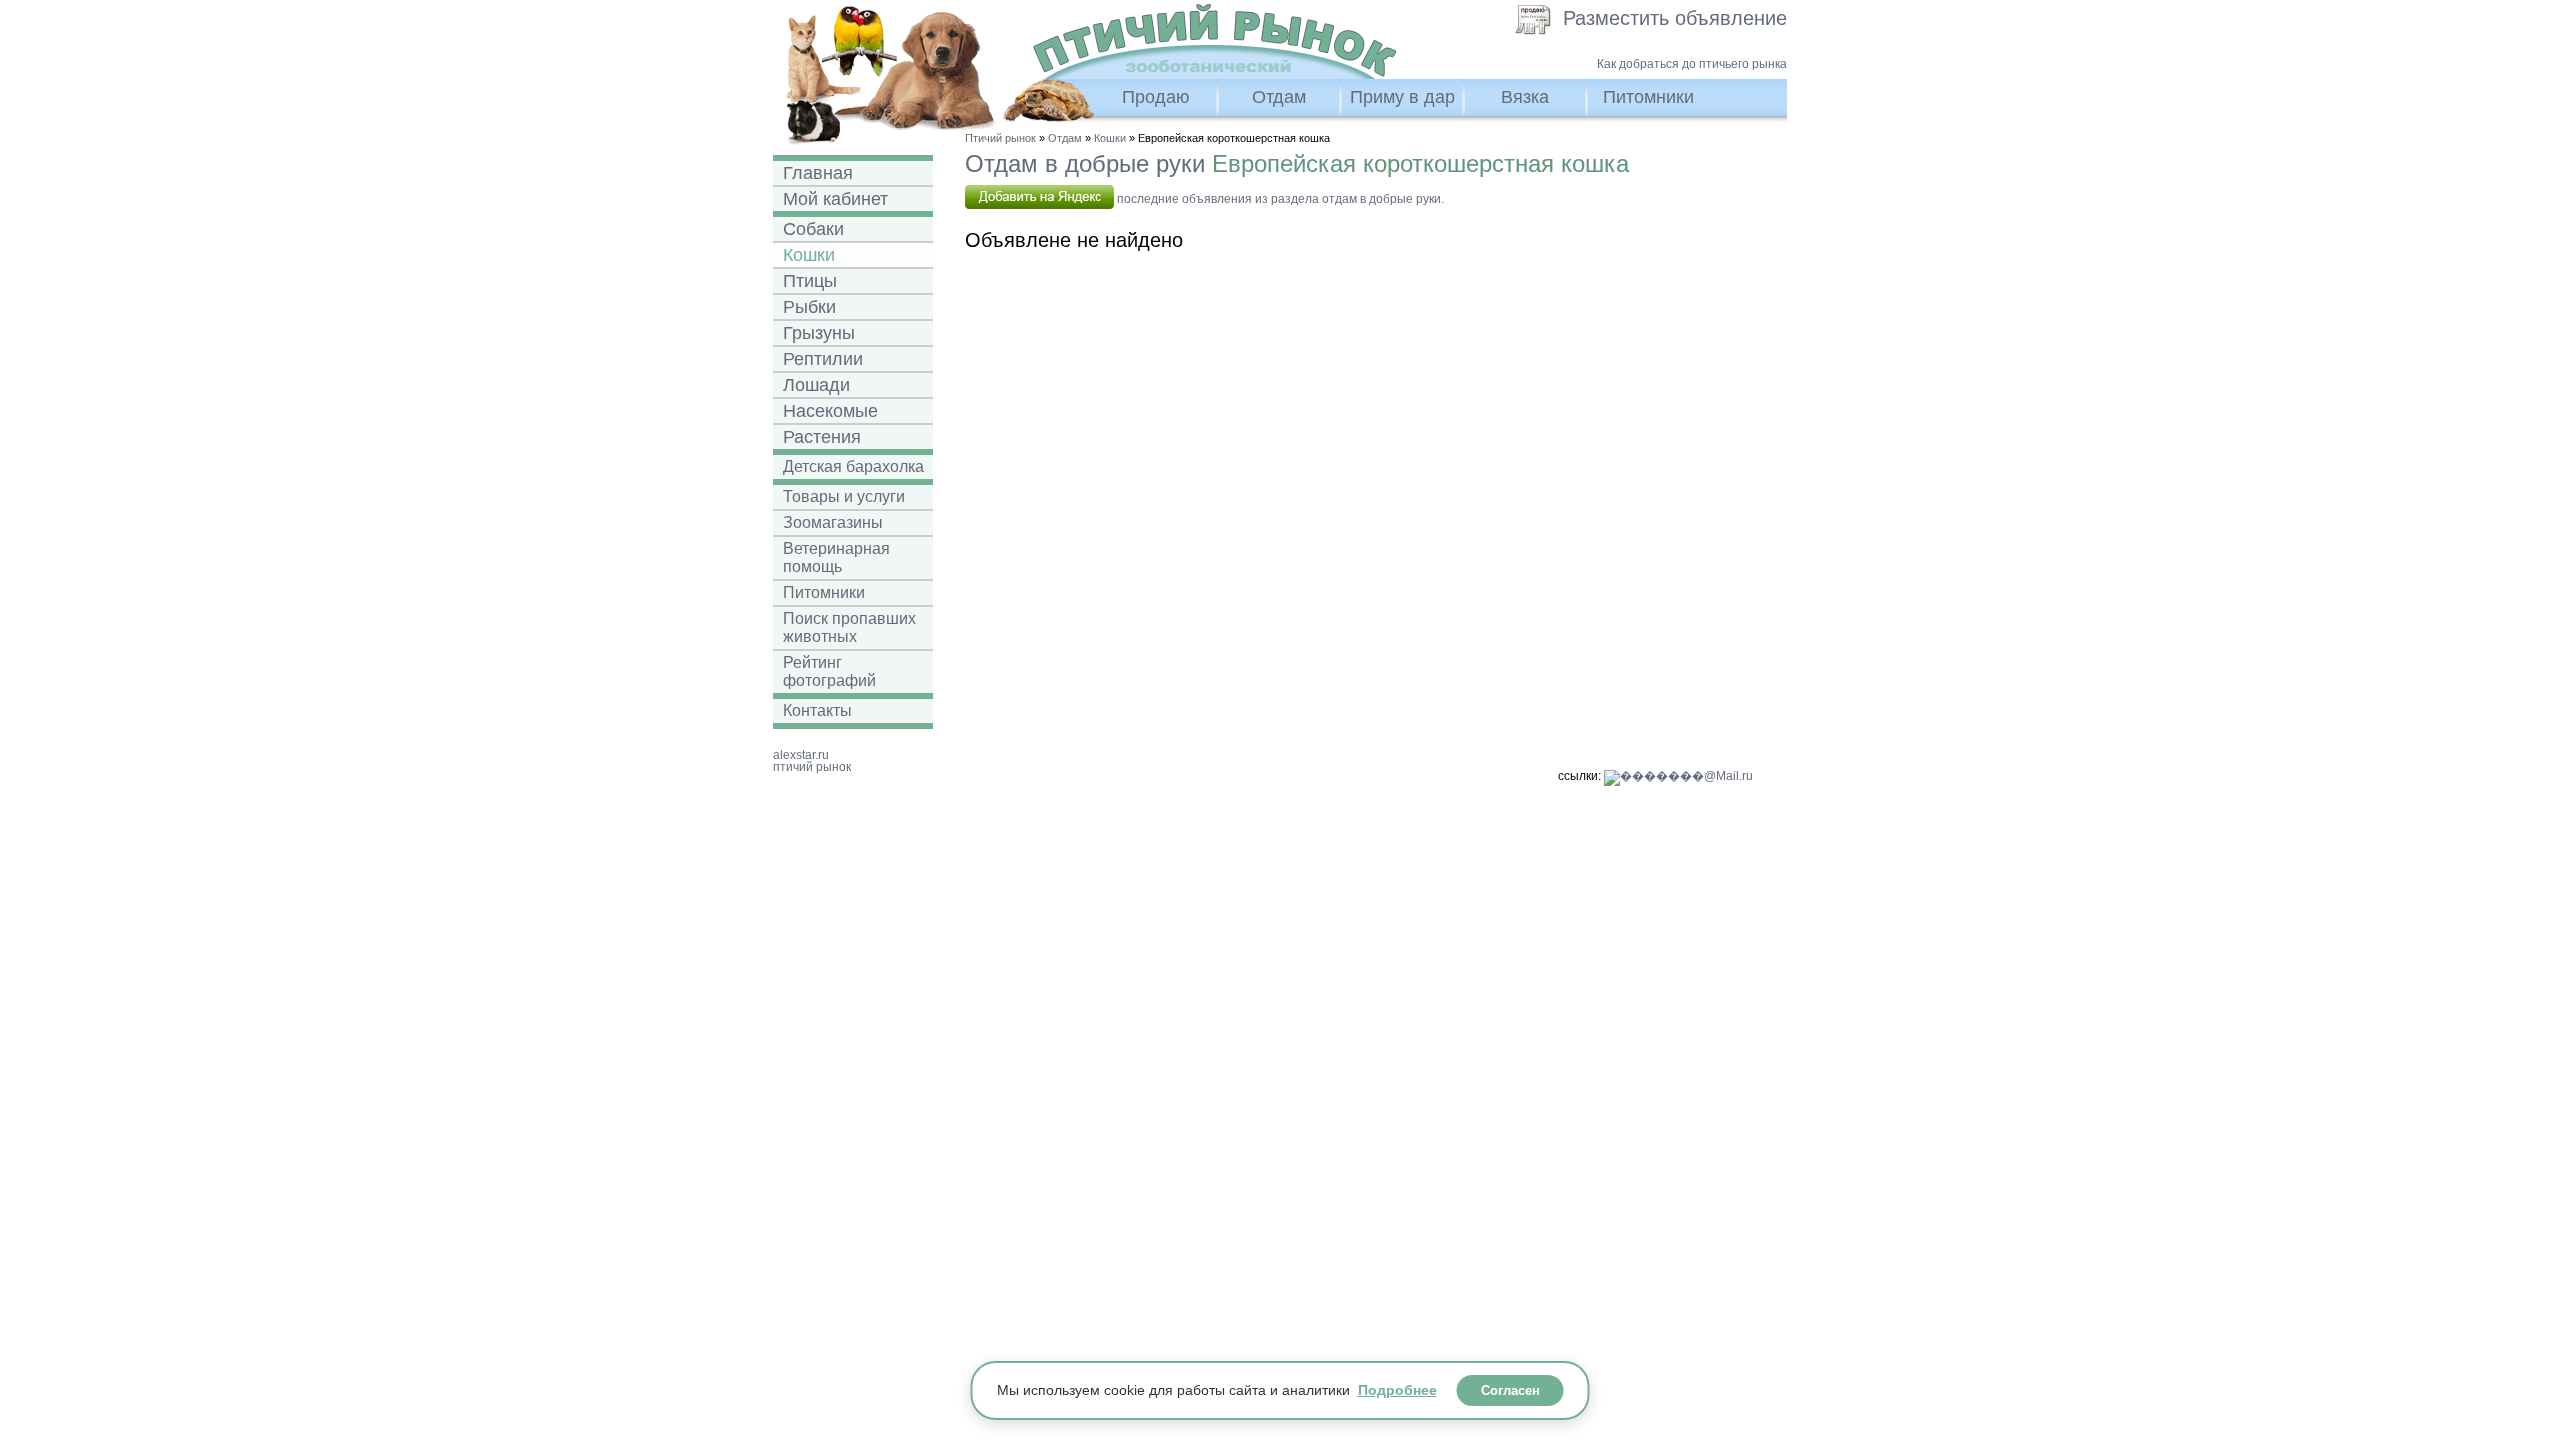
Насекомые (830, 411)
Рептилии (823, 359)
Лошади (816, 385)
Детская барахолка (853, 466)
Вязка (1525, 97)
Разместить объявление (1675, 18)
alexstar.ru (801, 755)
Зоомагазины (833, 522)
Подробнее (1397, 1390)
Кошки (809, 255)
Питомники (1648, 97)
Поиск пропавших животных (849, 627)
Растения (822, 437)
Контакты (817, 710)
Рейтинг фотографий (829, 671)
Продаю (1156, 97)
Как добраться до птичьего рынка (1692, 64)
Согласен (1510, 1390)
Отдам (1279, 97)
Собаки (813, 229)
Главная (818, 173)
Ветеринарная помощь (836, 557)
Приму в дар (1402, 97)
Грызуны (819, 333)
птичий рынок (812, 767)
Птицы (810, 281)
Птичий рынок (1000, 138)
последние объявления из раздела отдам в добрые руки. (1279, 198)
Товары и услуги (844, 496)
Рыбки (809, 307)
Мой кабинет (835, 199)
